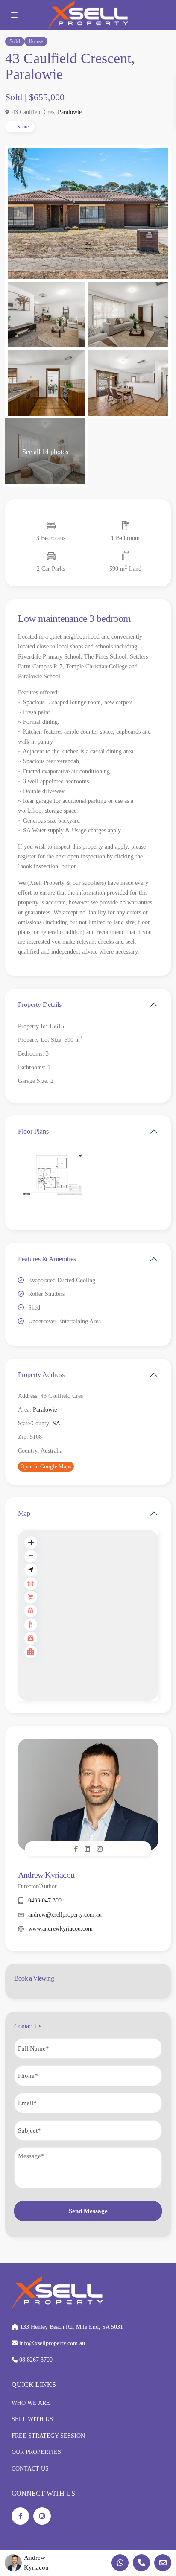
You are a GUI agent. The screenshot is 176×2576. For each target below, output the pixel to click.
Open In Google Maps (46, 1466)
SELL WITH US (32, 2419)
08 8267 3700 (36, 2360)
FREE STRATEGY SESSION (48, 2436)
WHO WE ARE (31, 2403)
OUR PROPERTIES (36, 2452)
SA (56, 1423)
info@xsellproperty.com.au (52, 2343)
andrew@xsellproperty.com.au (65, 1915)
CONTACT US (30, 2469)
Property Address (41, 1375)
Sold (15, 41)
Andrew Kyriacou (46, 1875)
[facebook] (20, 2516)
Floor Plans (33, 1131)
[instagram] (42, 2516)
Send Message (88, 2211)
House (36, 41)
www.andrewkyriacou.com (60, 1929)
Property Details (40, 1005)
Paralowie (70, 112)
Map (24, 1513)
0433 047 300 (45, 1901)
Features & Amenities (47, 1259)
